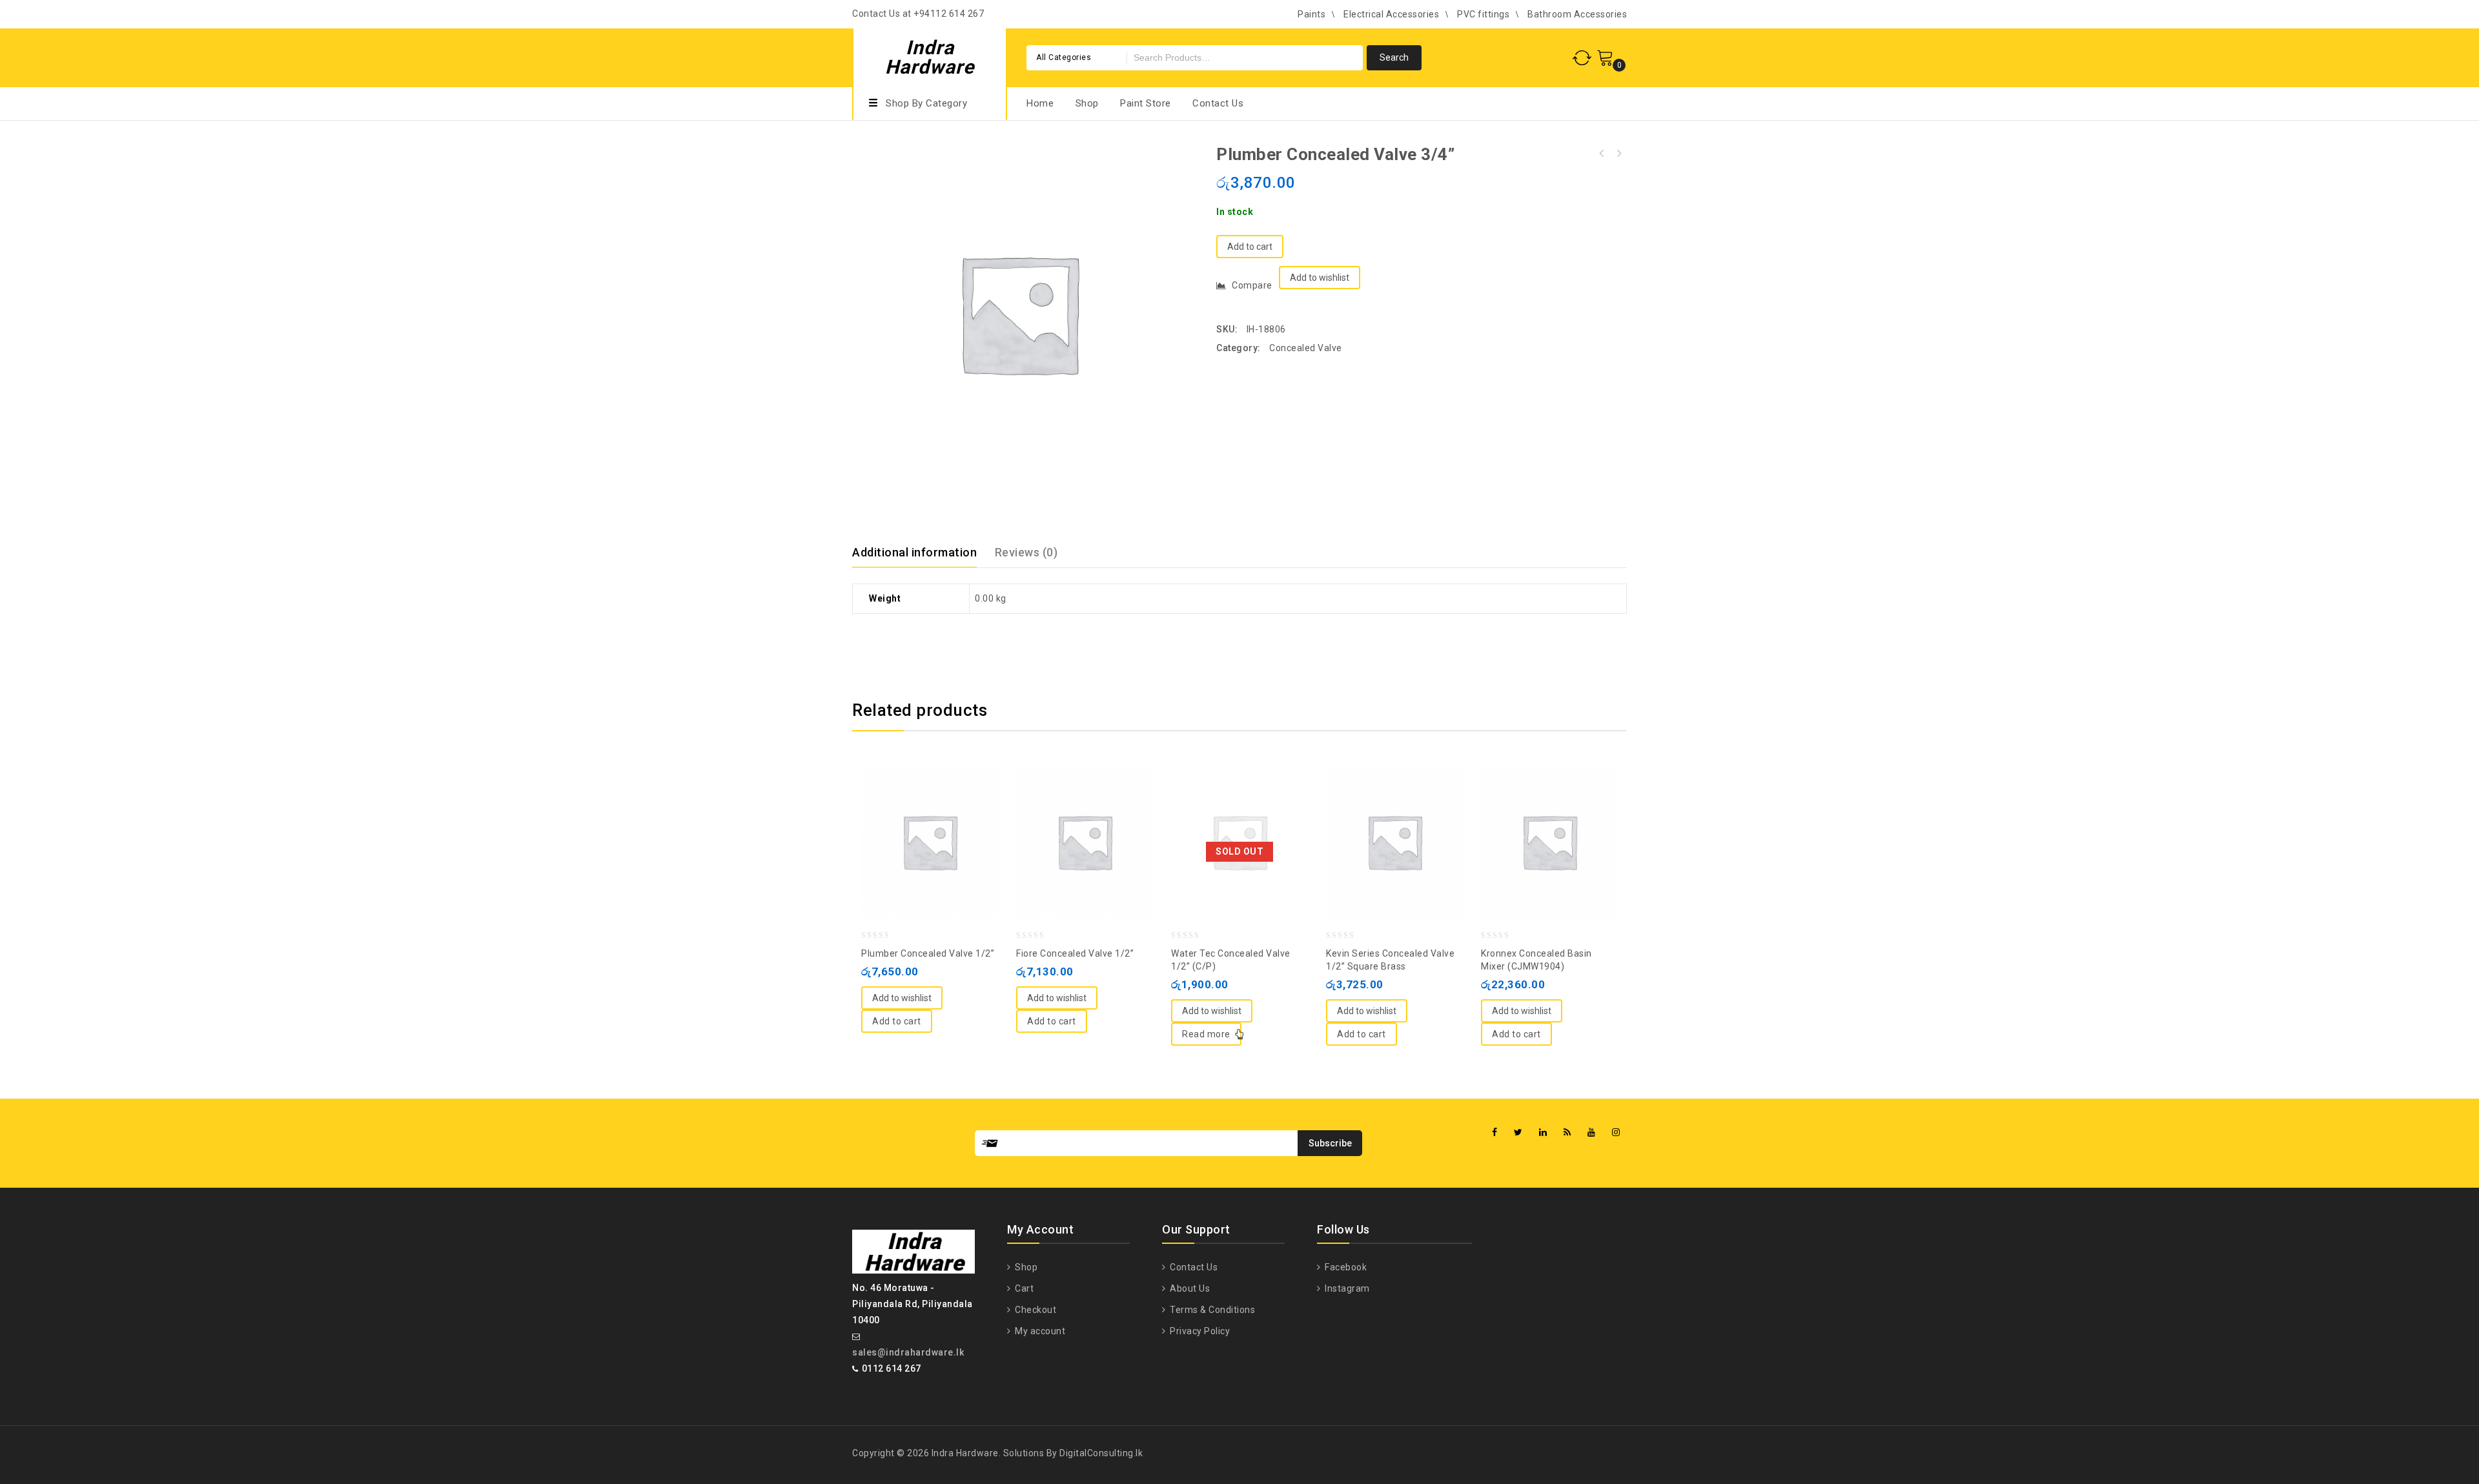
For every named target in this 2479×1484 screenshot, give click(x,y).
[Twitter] (1518, 1133)
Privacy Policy (1199, 1331)
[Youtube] (1592, 1133)
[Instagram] (1616, 1133)
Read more (1206, 1034)
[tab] (922, 553)
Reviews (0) (1026, 552)
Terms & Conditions (1211, 1310)
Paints (1311, 14)
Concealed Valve (1306, 348)
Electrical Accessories (1391, 14)
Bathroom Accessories (1577, 14)
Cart (1023, 1288)
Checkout (1035, 1310)
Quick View (943, 810)
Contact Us (1218, 103)
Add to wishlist (1320, 278)
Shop (1087, 103)
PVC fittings (1483, 14)
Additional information (914, 552)
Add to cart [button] (897, 1021)
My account (1039, 1331)
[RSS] (1567, 1133)
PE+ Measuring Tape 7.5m (1602, 154)
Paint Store (1146, 103)
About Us (1189, 1288)
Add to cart (1250, 247)
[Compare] (917, 810)
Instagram (1346, 1288)
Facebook (1345, 1267)
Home (1040, 103)
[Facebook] (1495, 1133)
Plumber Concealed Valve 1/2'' (1618, 154)
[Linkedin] (1543, 1133)
